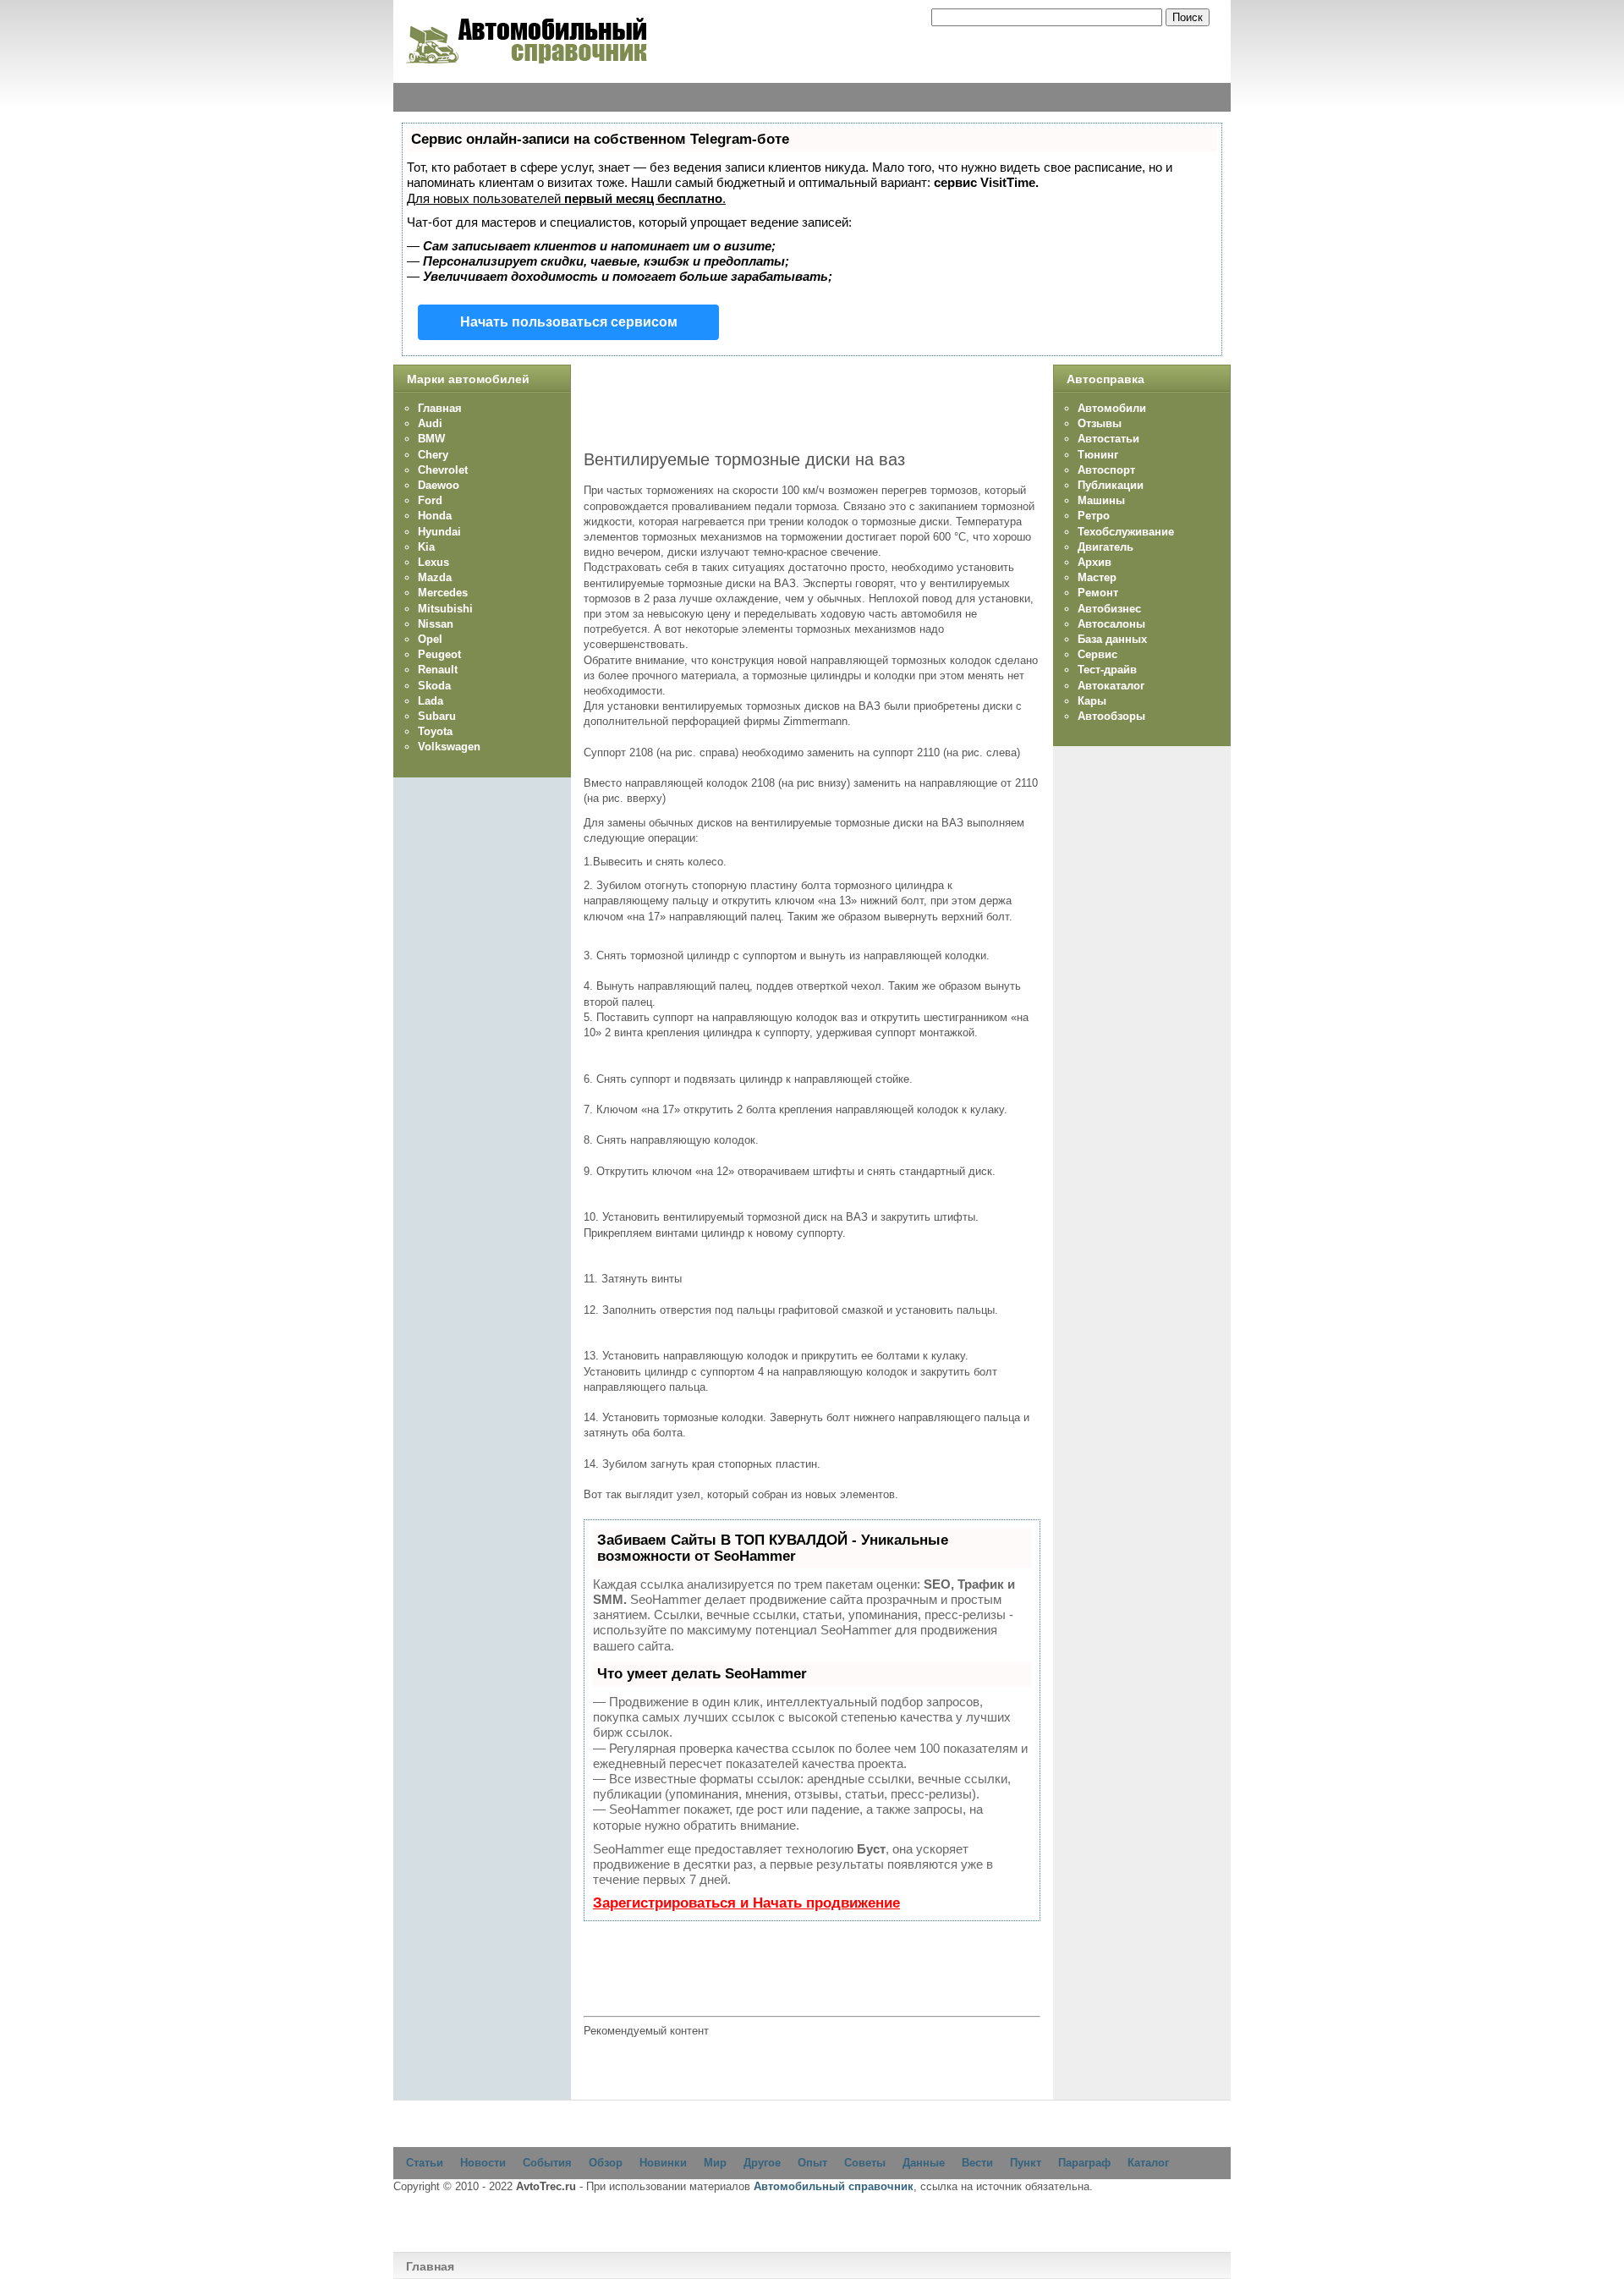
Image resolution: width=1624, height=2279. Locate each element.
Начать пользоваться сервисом (569, 322)
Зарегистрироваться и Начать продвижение (746, 1903)
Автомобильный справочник (834, 2186)
